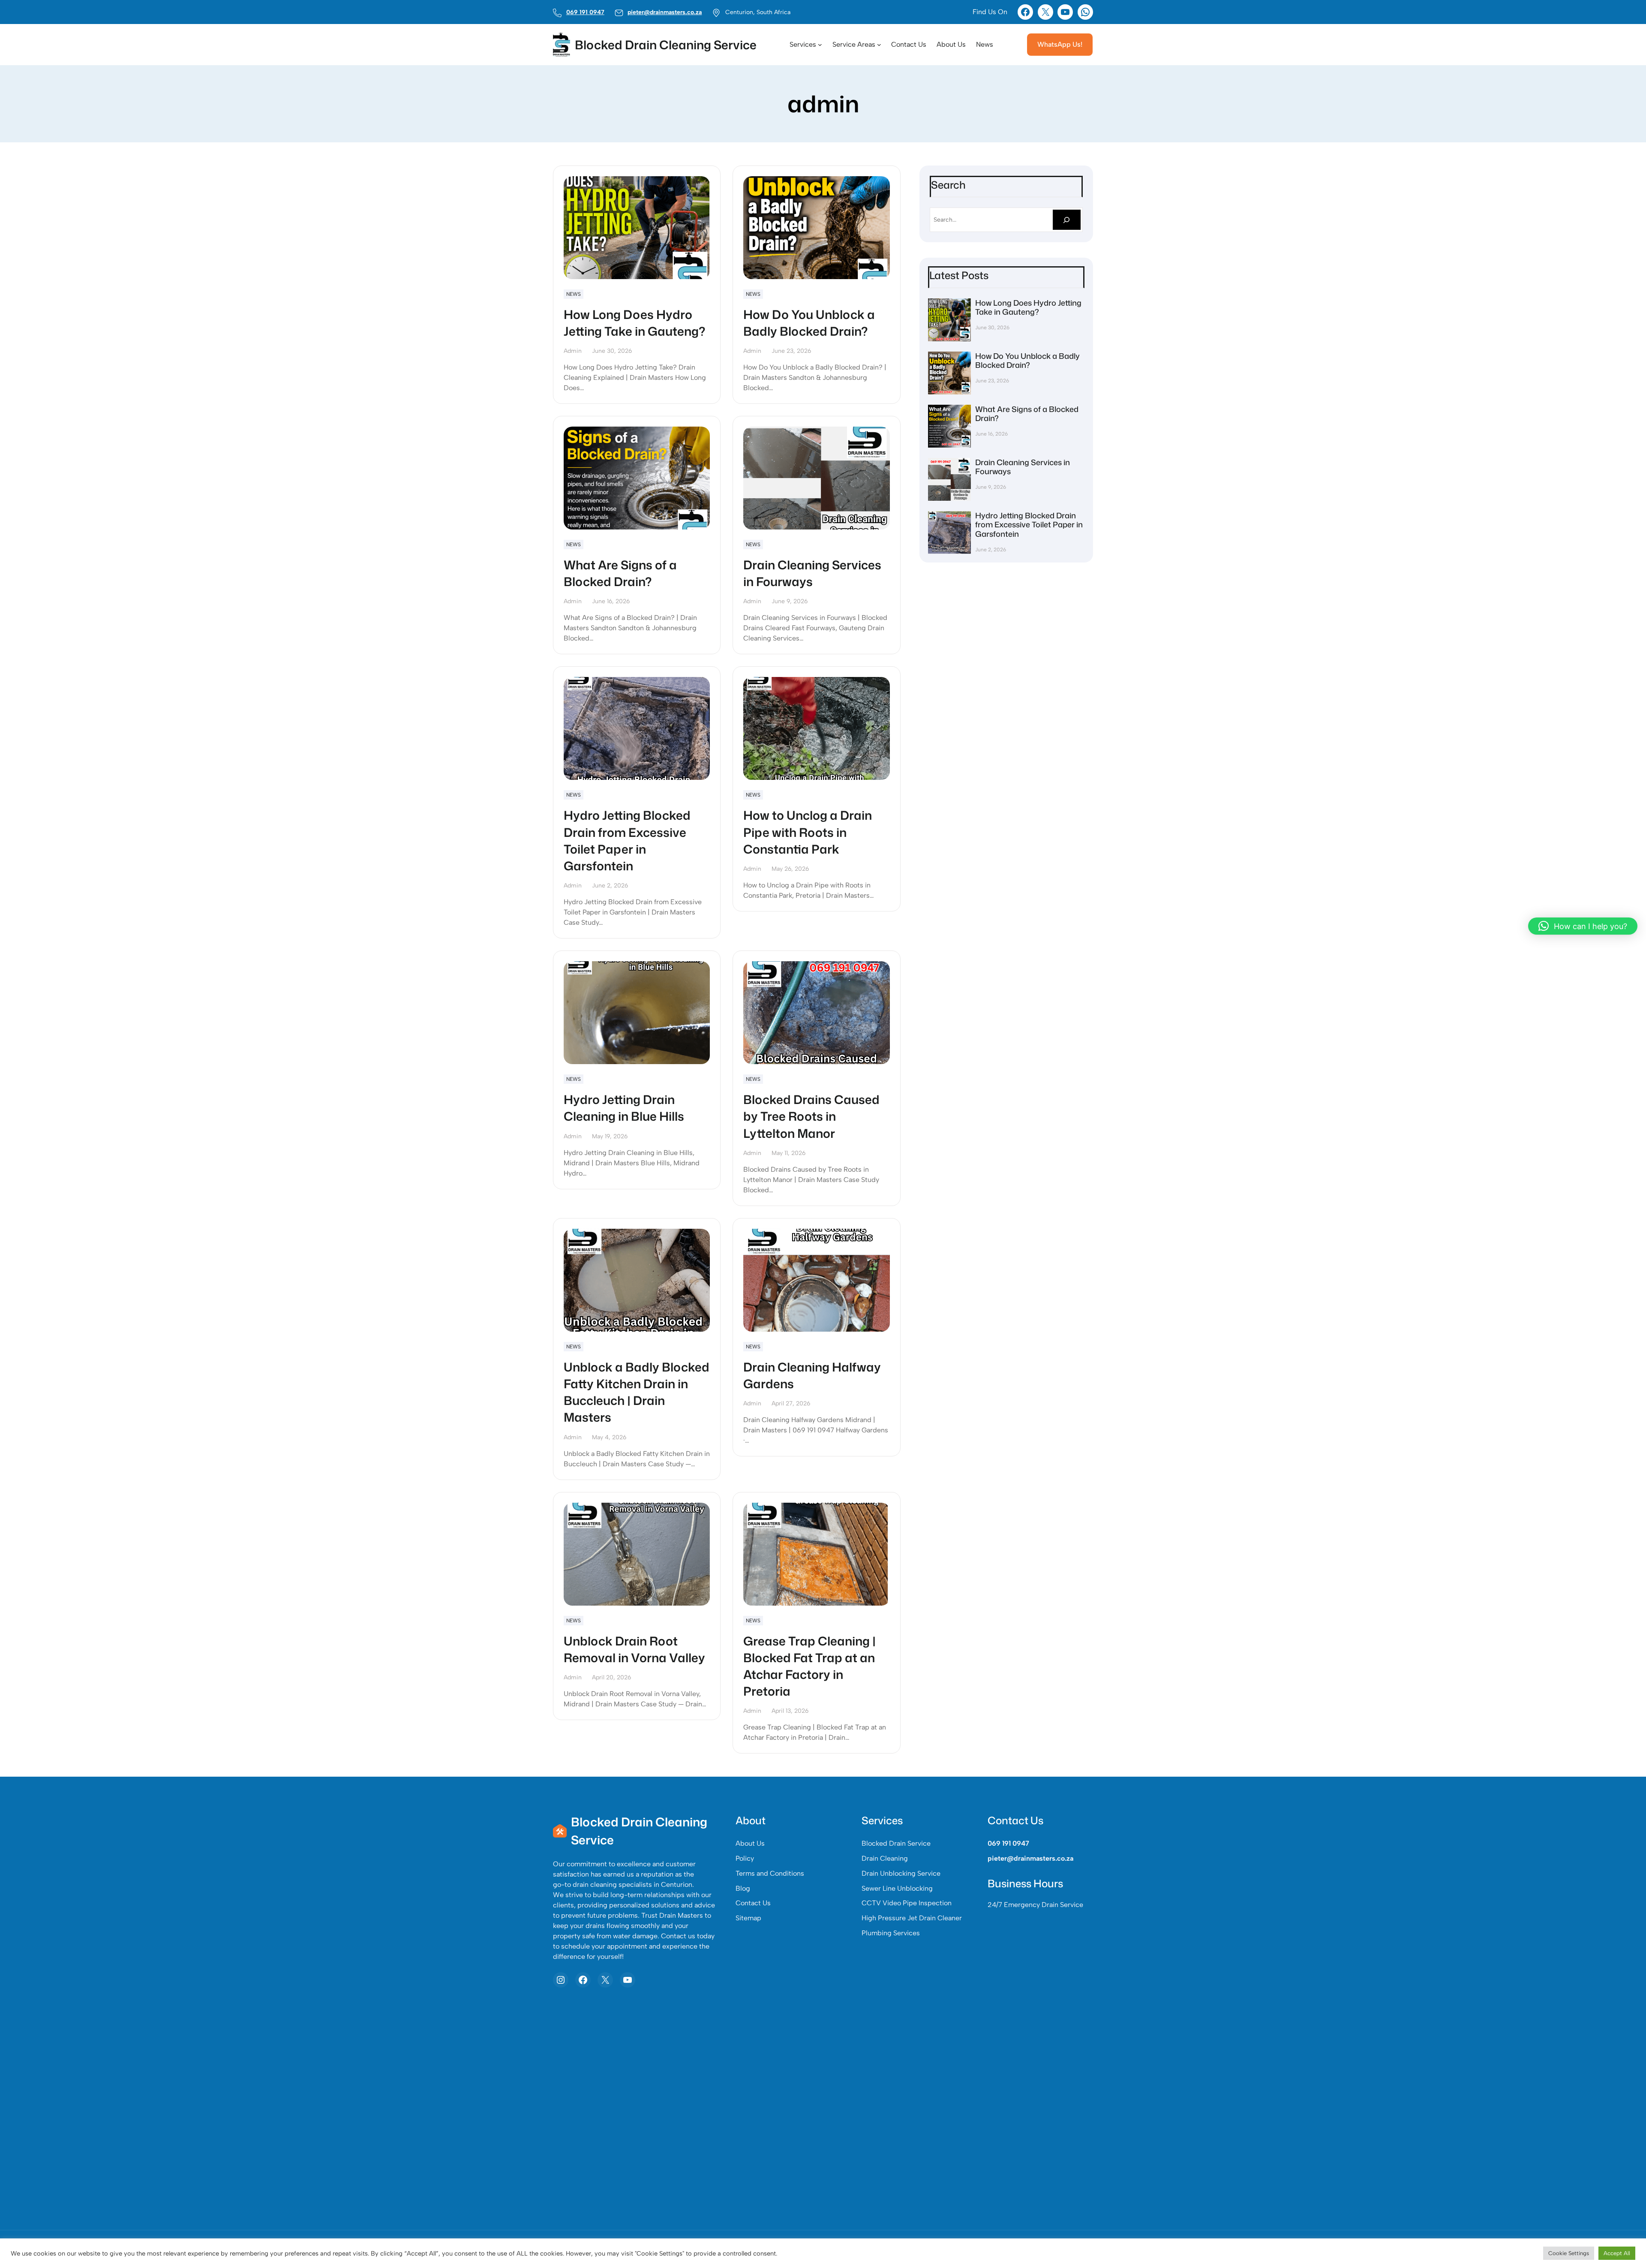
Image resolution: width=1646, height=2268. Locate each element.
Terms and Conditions (770, 1873)
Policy (745, 1858)
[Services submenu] (820, 45)
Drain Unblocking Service (901, 1873)
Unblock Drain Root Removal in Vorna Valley (634, 1649)
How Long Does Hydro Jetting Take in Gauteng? (634, 323)
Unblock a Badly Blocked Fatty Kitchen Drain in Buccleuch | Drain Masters (637, 1392)
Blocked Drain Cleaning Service (666, 45)
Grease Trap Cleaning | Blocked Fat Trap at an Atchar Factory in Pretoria (809, 1666)
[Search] (1067, 220)
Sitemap (748, 1918)
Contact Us (753, 1903)
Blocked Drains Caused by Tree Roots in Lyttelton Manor (811, 1116)
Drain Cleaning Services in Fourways (812, 573)
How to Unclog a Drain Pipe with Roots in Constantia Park (808, 832)
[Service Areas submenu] (879, 45)
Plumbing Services (891, 1933)
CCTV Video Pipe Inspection (907, 1903)
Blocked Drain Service (896, 1843)
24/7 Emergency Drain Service (1035, 1905)
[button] (1583, 926)
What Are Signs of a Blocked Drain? (620, 573)
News (574, 294)
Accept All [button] (1617, 2253)
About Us (750, 1843)
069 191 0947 (585, 12)
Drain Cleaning (885, 1858)
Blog (743, 1888)
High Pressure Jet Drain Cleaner (912, 1918)
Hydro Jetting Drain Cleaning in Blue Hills (624, 1108)
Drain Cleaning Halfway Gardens (812, 1375)
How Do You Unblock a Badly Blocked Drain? (809, 323)
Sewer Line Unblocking (897, 1888)
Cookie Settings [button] (1569, 2253)
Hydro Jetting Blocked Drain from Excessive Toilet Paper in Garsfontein (627, 841)
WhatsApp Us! (1060, 44)
